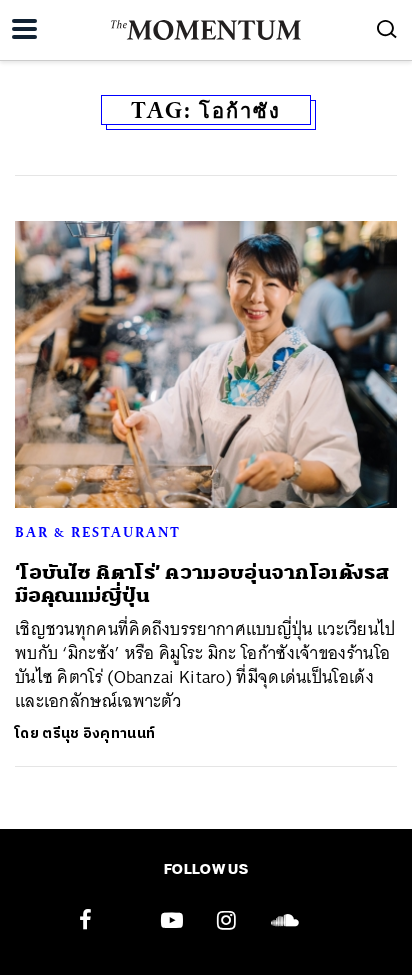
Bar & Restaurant (98, 532)
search (387, 29)
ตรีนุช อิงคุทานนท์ (98, 733)
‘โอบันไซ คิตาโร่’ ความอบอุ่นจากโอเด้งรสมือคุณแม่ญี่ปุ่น (202, 584)
